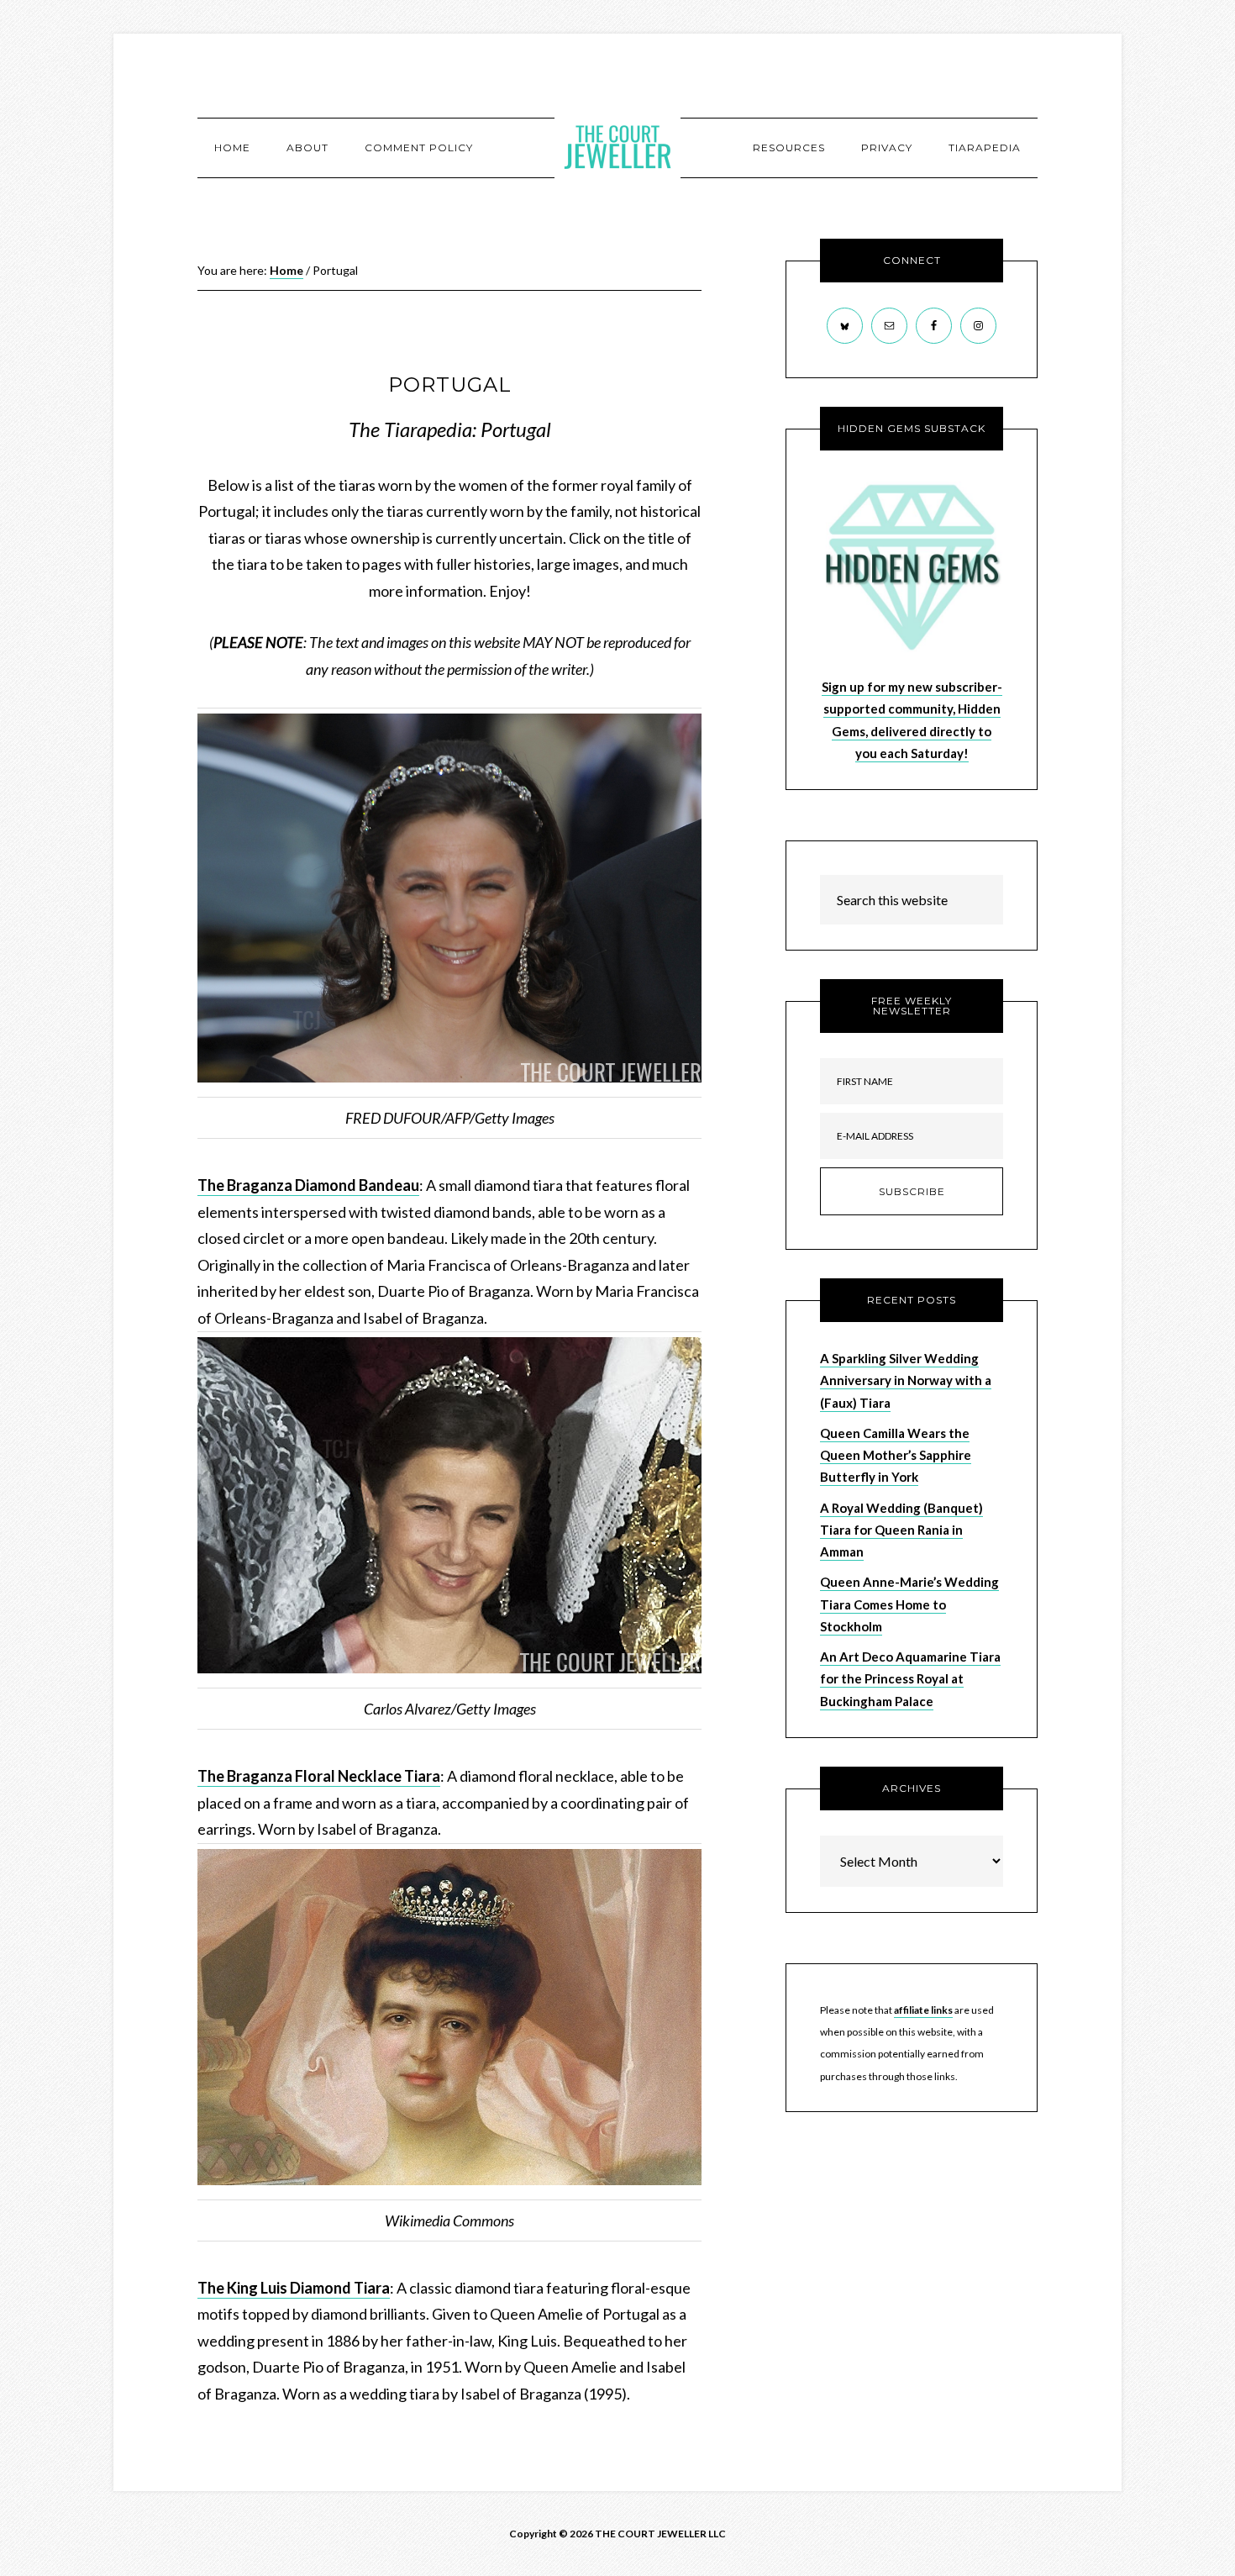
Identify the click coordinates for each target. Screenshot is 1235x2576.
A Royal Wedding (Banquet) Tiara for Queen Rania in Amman (901, 1530)
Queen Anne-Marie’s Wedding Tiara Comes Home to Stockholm (909, 1604)
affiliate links (923, 2010)
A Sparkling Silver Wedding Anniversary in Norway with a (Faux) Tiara (906, 1380)
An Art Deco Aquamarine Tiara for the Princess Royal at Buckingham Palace (910, 1679)
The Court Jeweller (617, 147)
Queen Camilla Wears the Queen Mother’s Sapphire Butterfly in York (896, 1455)
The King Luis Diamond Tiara (294, 2288)
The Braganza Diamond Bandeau (308, 1185)
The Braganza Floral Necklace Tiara (319, 1776)
